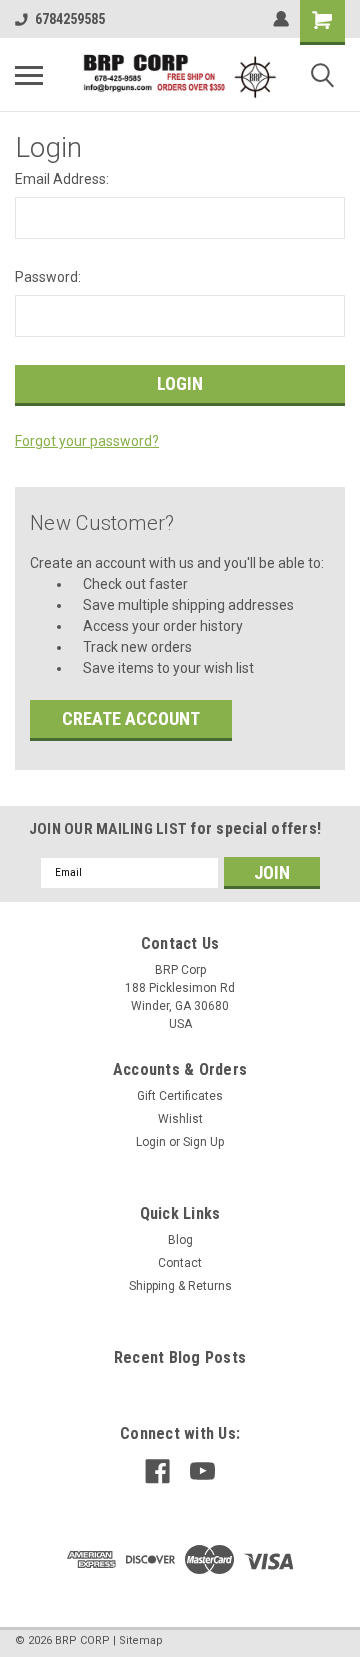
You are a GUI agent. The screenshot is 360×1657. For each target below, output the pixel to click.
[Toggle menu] (29, 75)
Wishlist (180, 1119)
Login (151, 1142)
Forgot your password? (87, 441)
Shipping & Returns (180, 1286)
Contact (180, 1263)
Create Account (131, 718)
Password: (48, 277)
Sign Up (203, 1142)
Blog (180, 1240)
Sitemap (141, 1640)
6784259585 (70, 19)
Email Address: (62, 179)
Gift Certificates (180, 1096)
